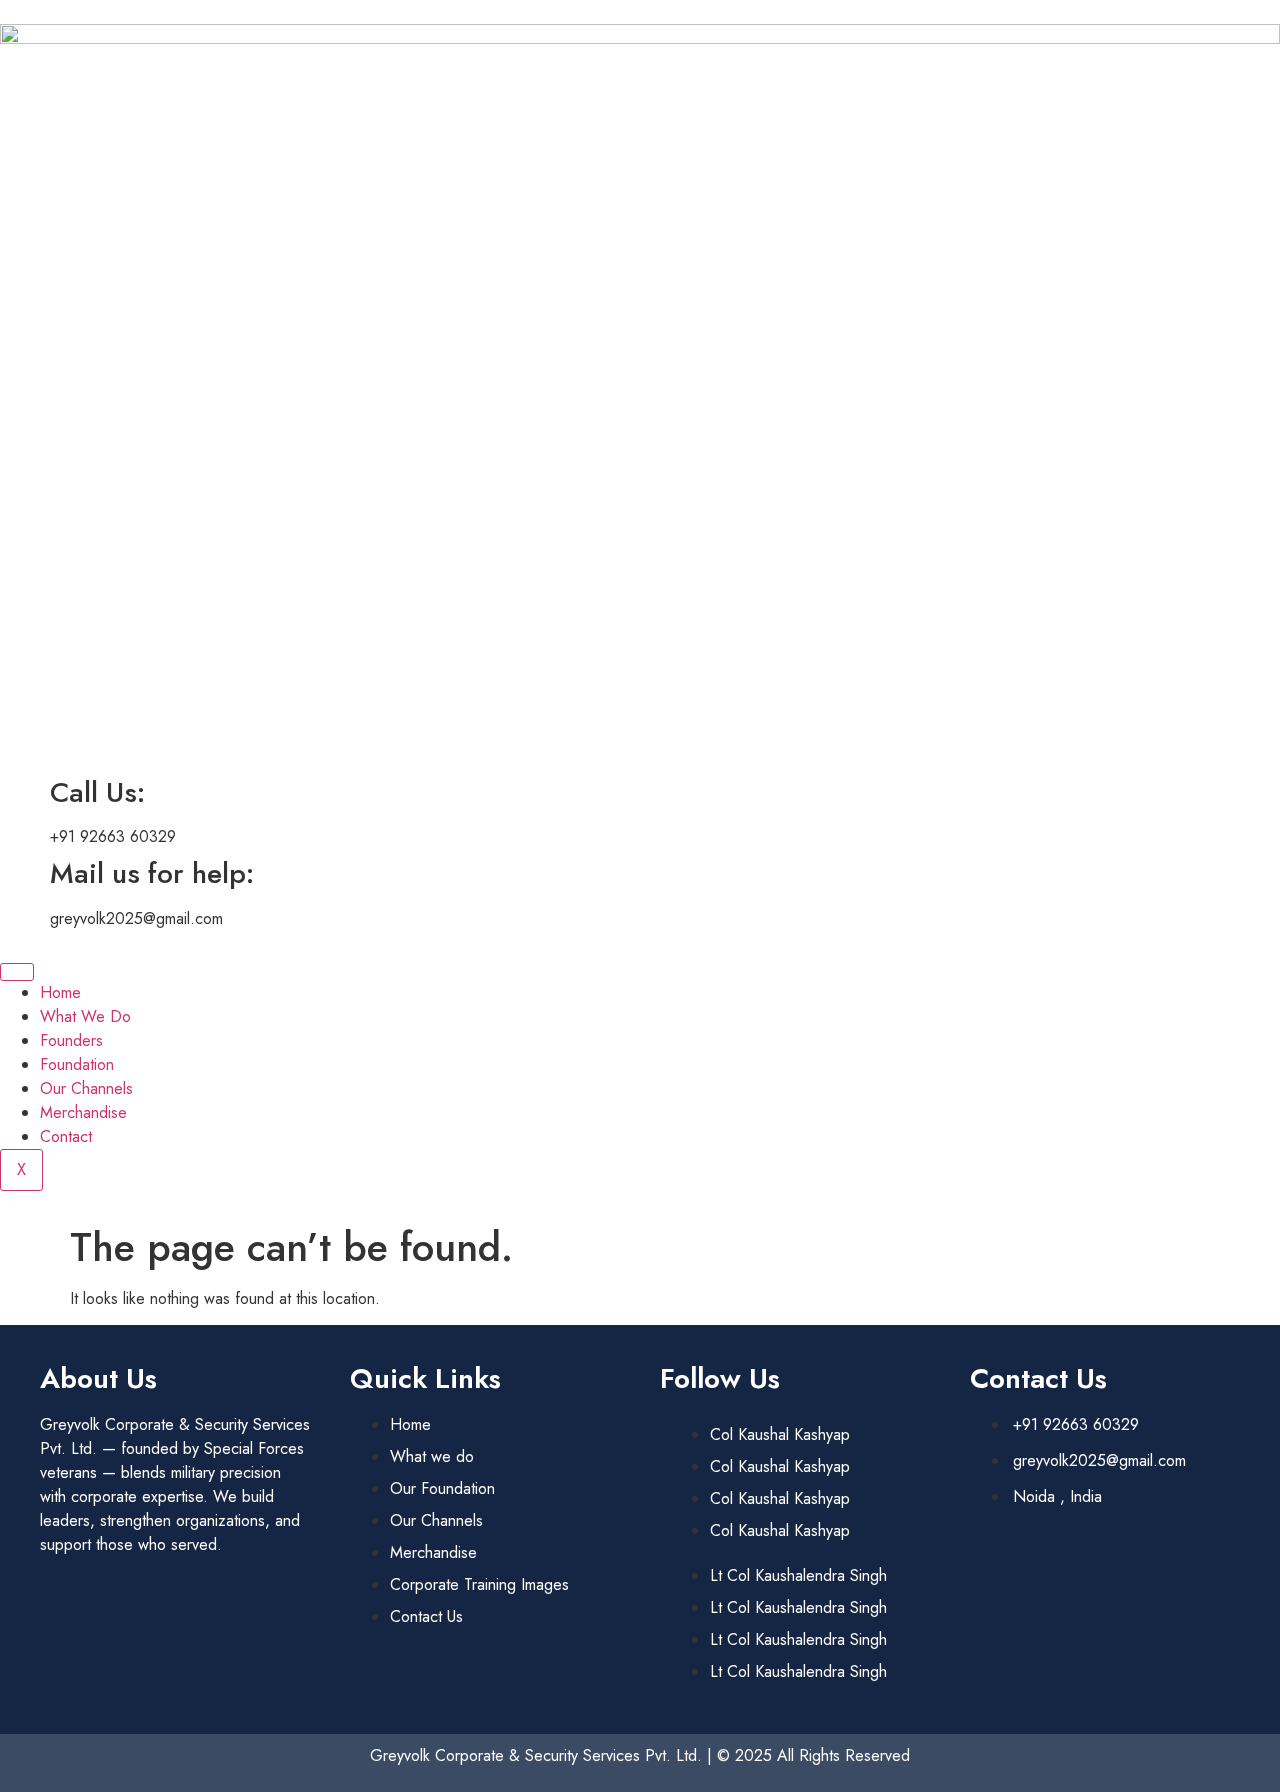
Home (60, 992)
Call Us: (97, 792)
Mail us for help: (152, 873)
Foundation (77, 1064)
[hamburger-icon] (17, 972)
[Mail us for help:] (25, 874)
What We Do (85, 1016)
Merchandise (83, 1112)
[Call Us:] (25, 793)
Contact (66, 1136)
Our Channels (86, 1088)
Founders (71, 1040)
